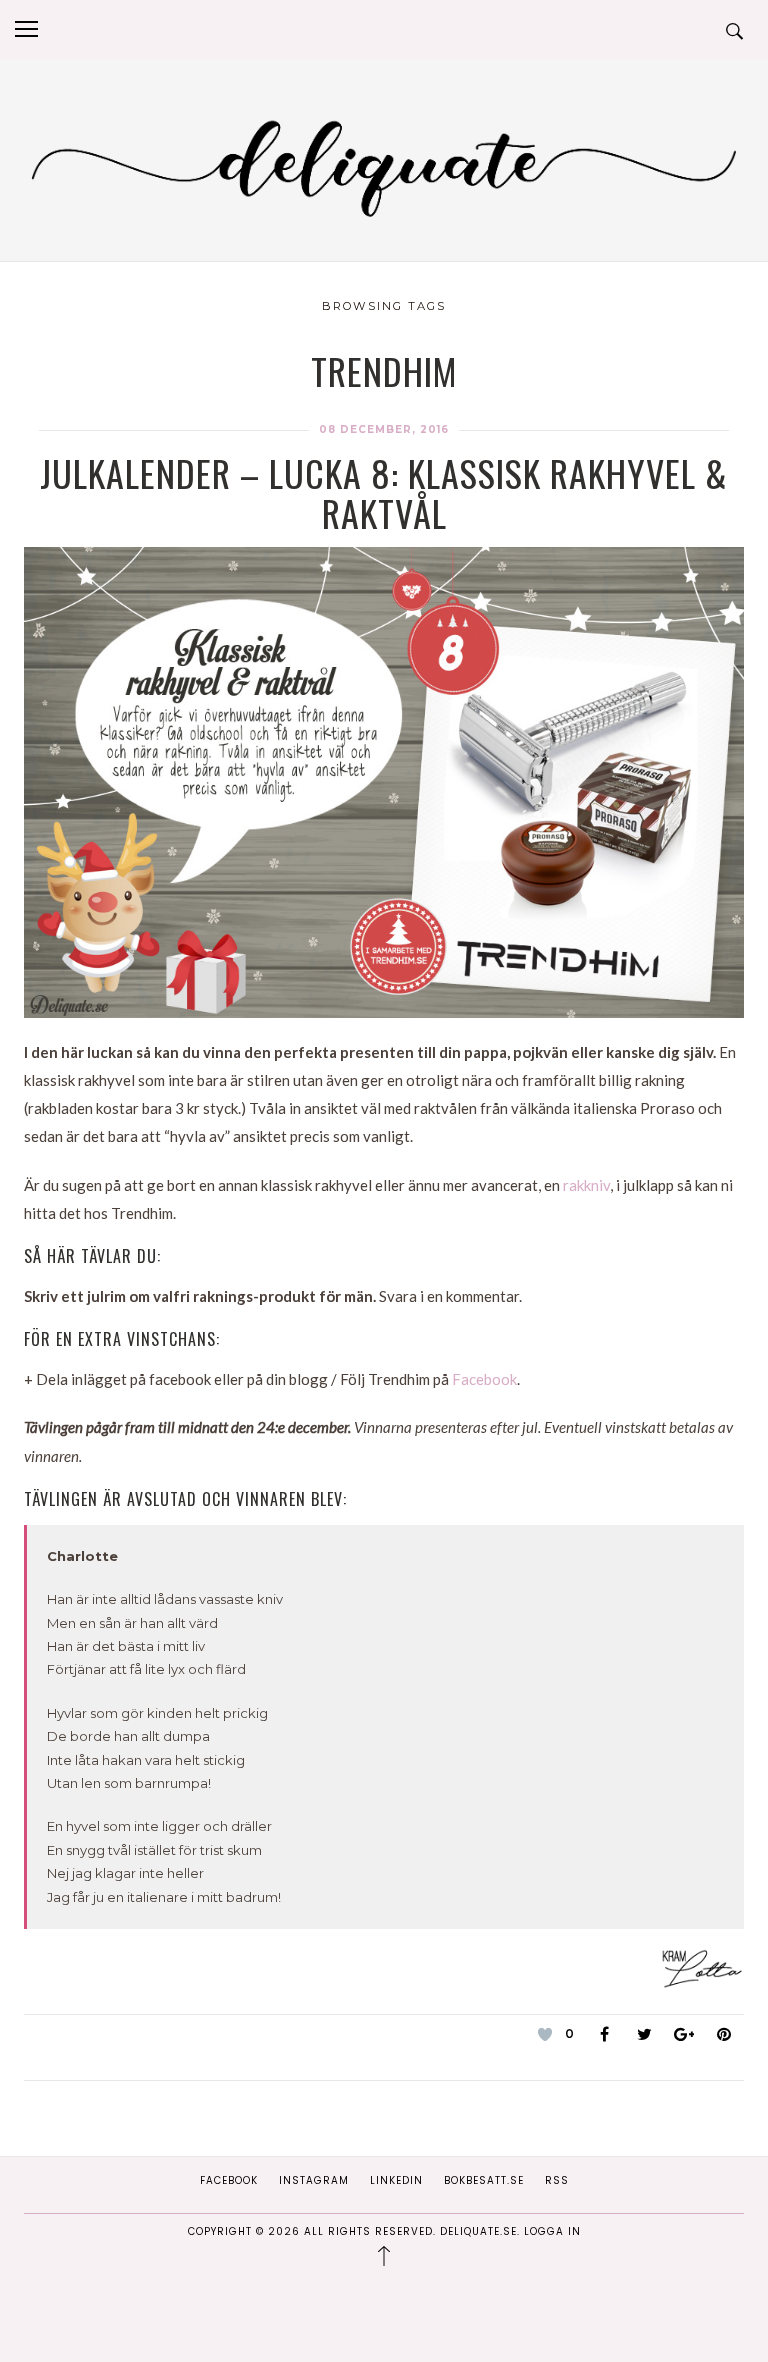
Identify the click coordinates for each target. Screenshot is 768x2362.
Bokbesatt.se (484, 2180)
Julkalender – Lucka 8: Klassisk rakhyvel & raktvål (384, 492)
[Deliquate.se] (384, 164)
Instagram (314, 2180)
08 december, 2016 (384, 429)
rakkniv (586, 1185)
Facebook (484, 1379)
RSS (557, 2180)
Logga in (552, 2231)
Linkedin (396, 2180)
